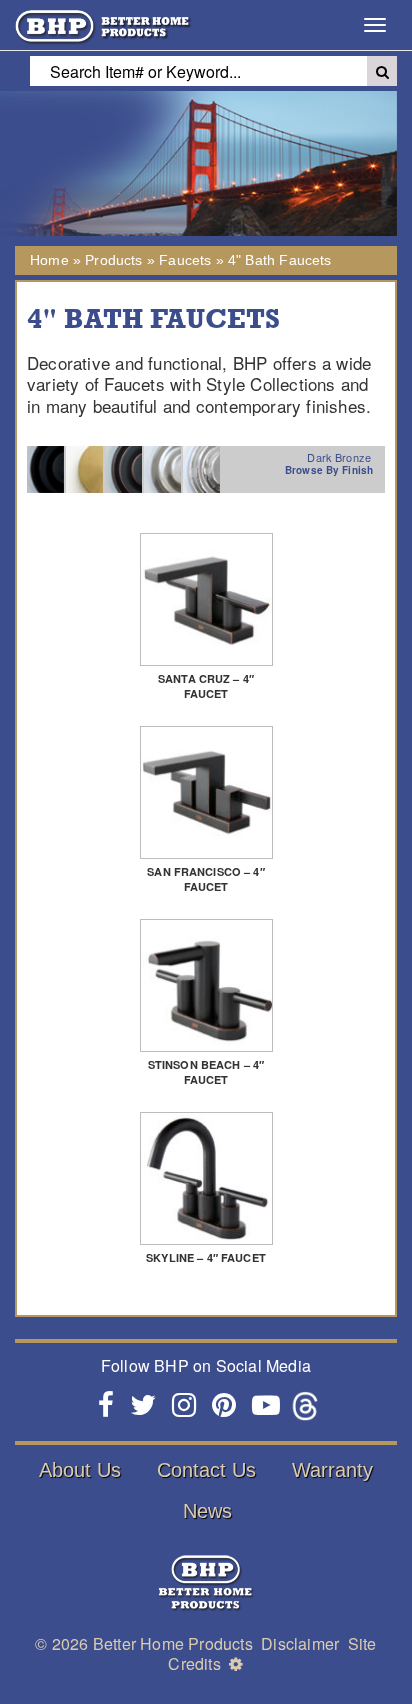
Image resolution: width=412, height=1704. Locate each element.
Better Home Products (173, 1643)
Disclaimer (300, 1643)
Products (113, 260)
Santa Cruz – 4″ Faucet (206, 686)
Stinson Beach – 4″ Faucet (206, 1072)
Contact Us (206, 1470)
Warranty (332, 1470)
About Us (80, 1470)
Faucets (185, 260)
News (207, 1511)
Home (49, 260)
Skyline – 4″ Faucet (206, 1257)
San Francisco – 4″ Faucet (205, 879)
